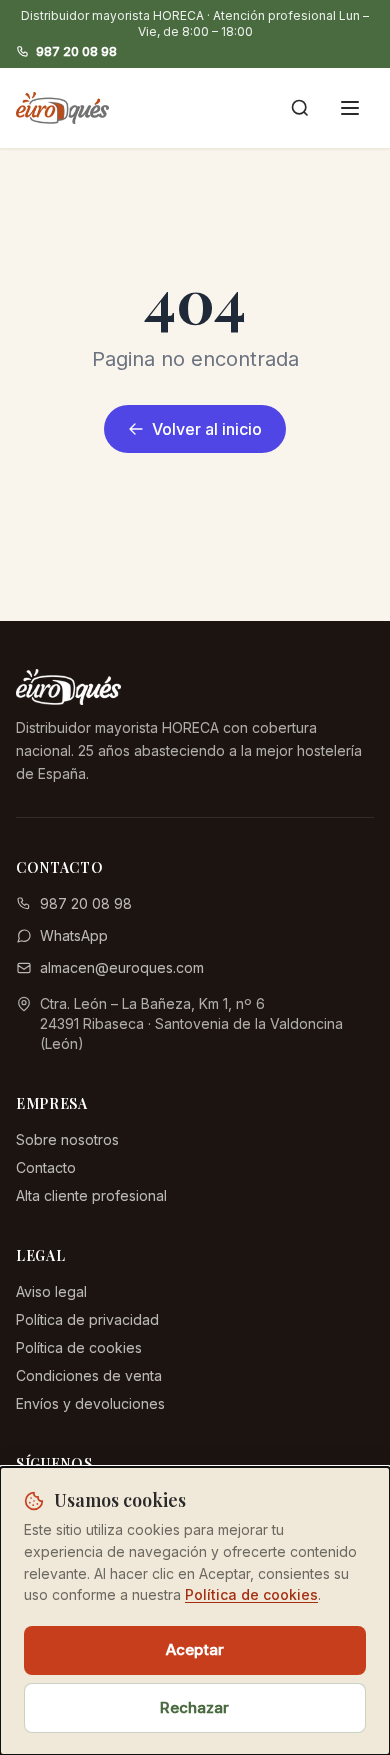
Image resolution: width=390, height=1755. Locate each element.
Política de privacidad (87, 1319)
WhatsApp (74, 935)
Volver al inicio (207, 429)
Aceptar (195, 1649)
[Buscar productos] (300, 108)
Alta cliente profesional (91, 1195)
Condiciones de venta (89, 1375)
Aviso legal (51, 1291)
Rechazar (194, 1707)
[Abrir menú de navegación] (350, 108)
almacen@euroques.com (122, 967)
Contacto (46, 1167)
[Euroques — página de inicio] (62, 108)
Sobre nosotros (67, 1139)
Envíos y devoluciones (90, 1403)
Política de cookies (79, 1347)
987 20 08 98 (76, 51)
